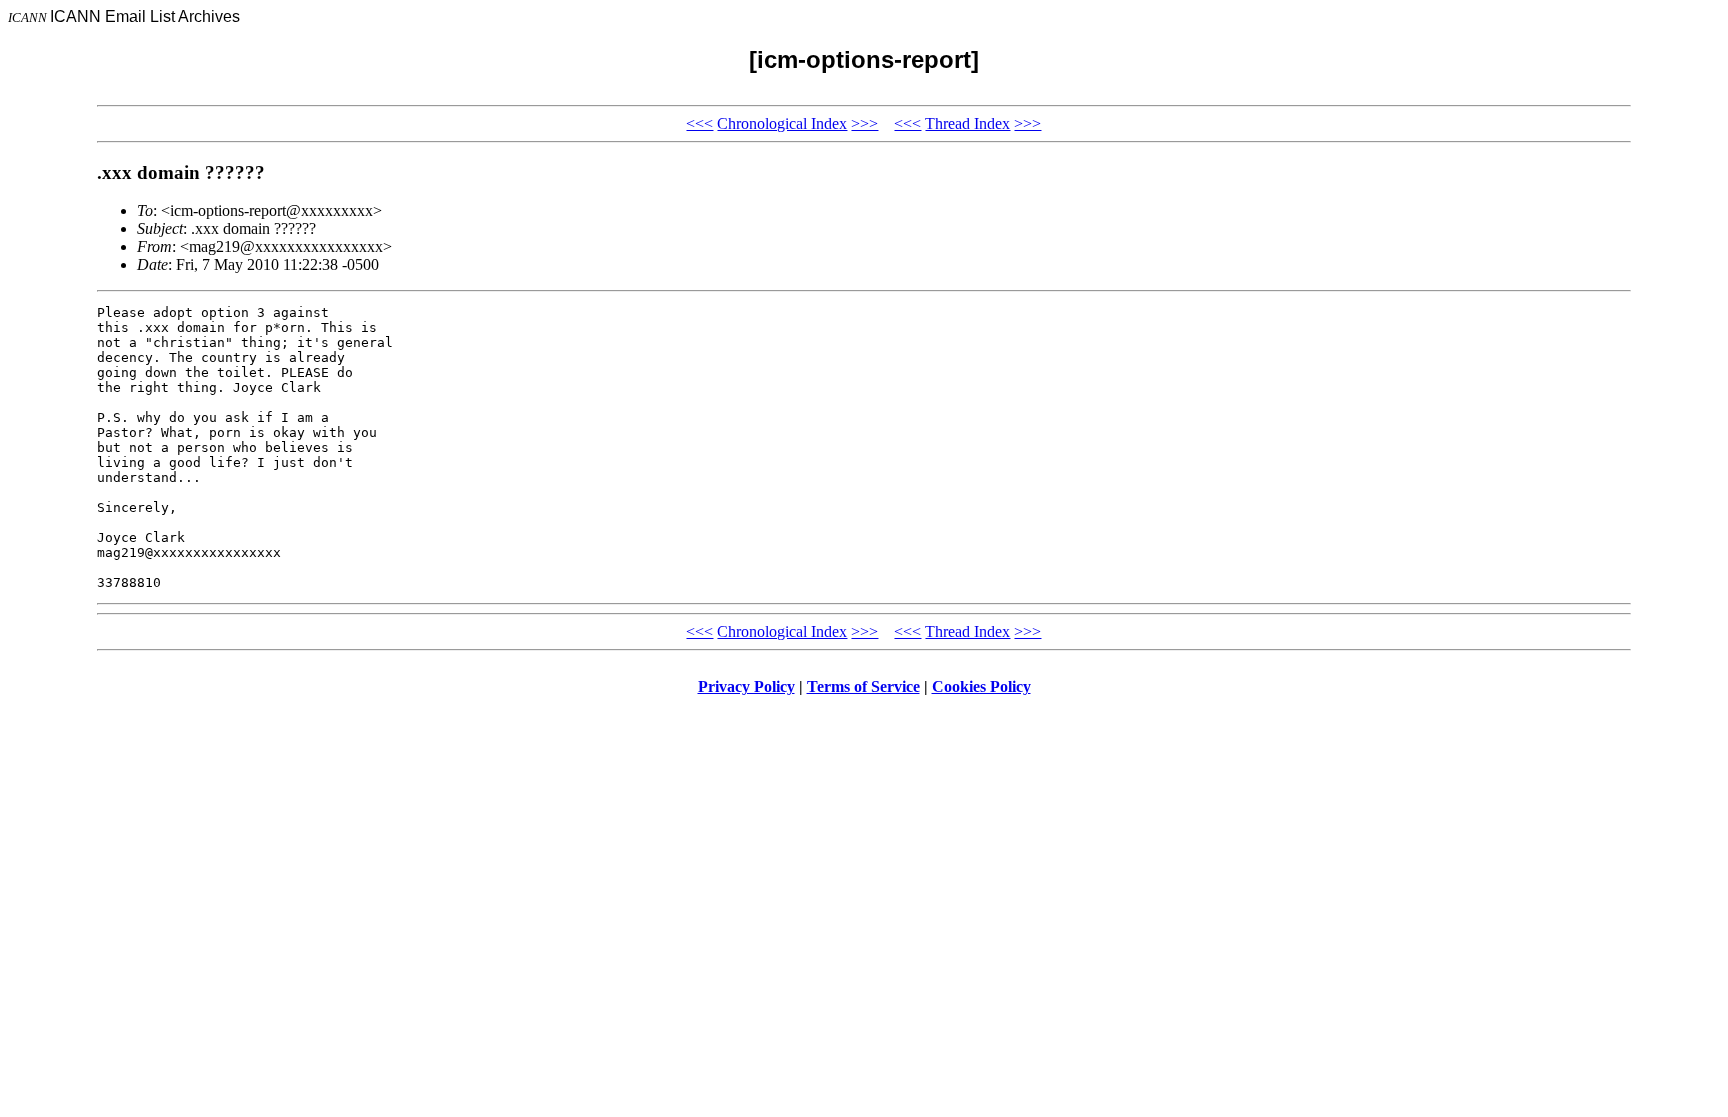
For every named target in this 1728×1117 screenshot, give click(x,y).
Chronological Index (782, 123)
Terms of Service (863, 686)
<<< (699, 123)
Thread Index (967, 123)
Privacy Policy (746, 686)
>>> (864, 123)
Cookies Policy (981, 686)
